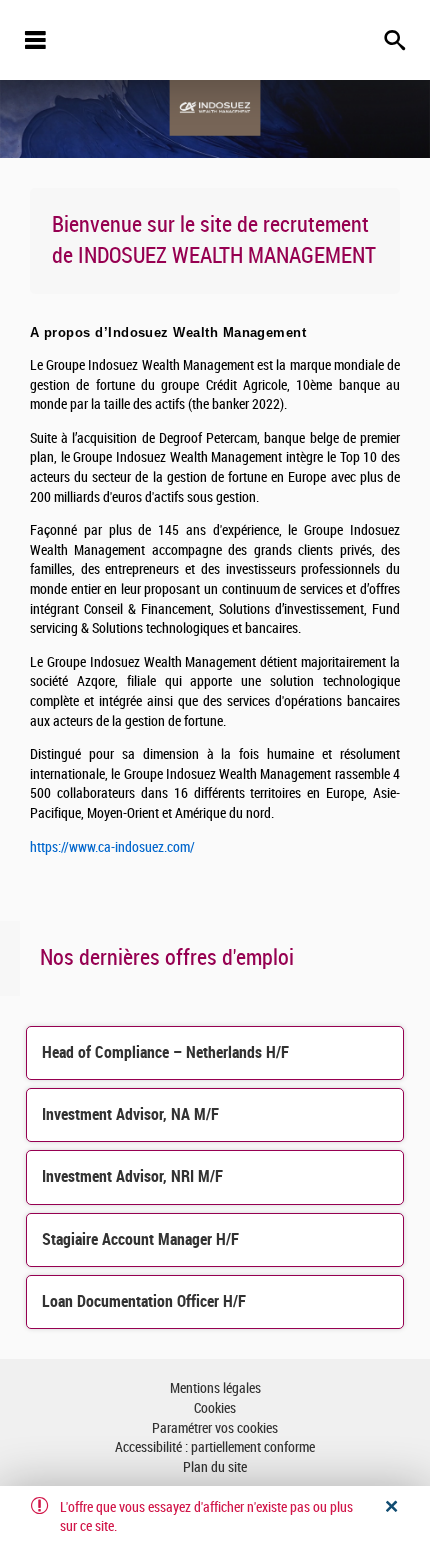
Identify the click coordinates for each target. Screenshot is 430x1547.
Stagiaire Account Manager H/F (140, 1239)
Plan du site (215, 1467)
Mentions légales (215, 1388)
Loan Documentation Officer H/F (144, 1301)
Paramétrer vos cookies (215, 1428)
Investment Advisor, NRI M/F (132, 1176)
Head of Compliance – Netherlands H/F (165, 1052)
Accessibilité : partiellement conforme (215, 1447)
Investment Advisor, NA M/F (130, 1114)
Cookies (215, 1408)
